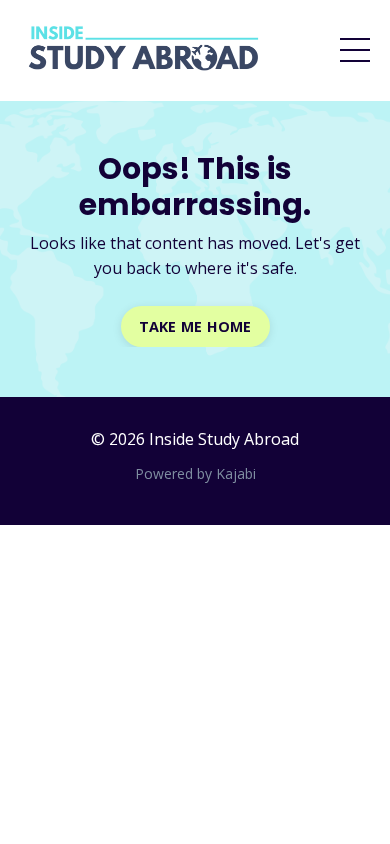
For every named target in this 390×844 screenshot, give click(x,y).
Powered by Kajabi (195, 473)
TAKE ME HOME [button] (195, 326)
